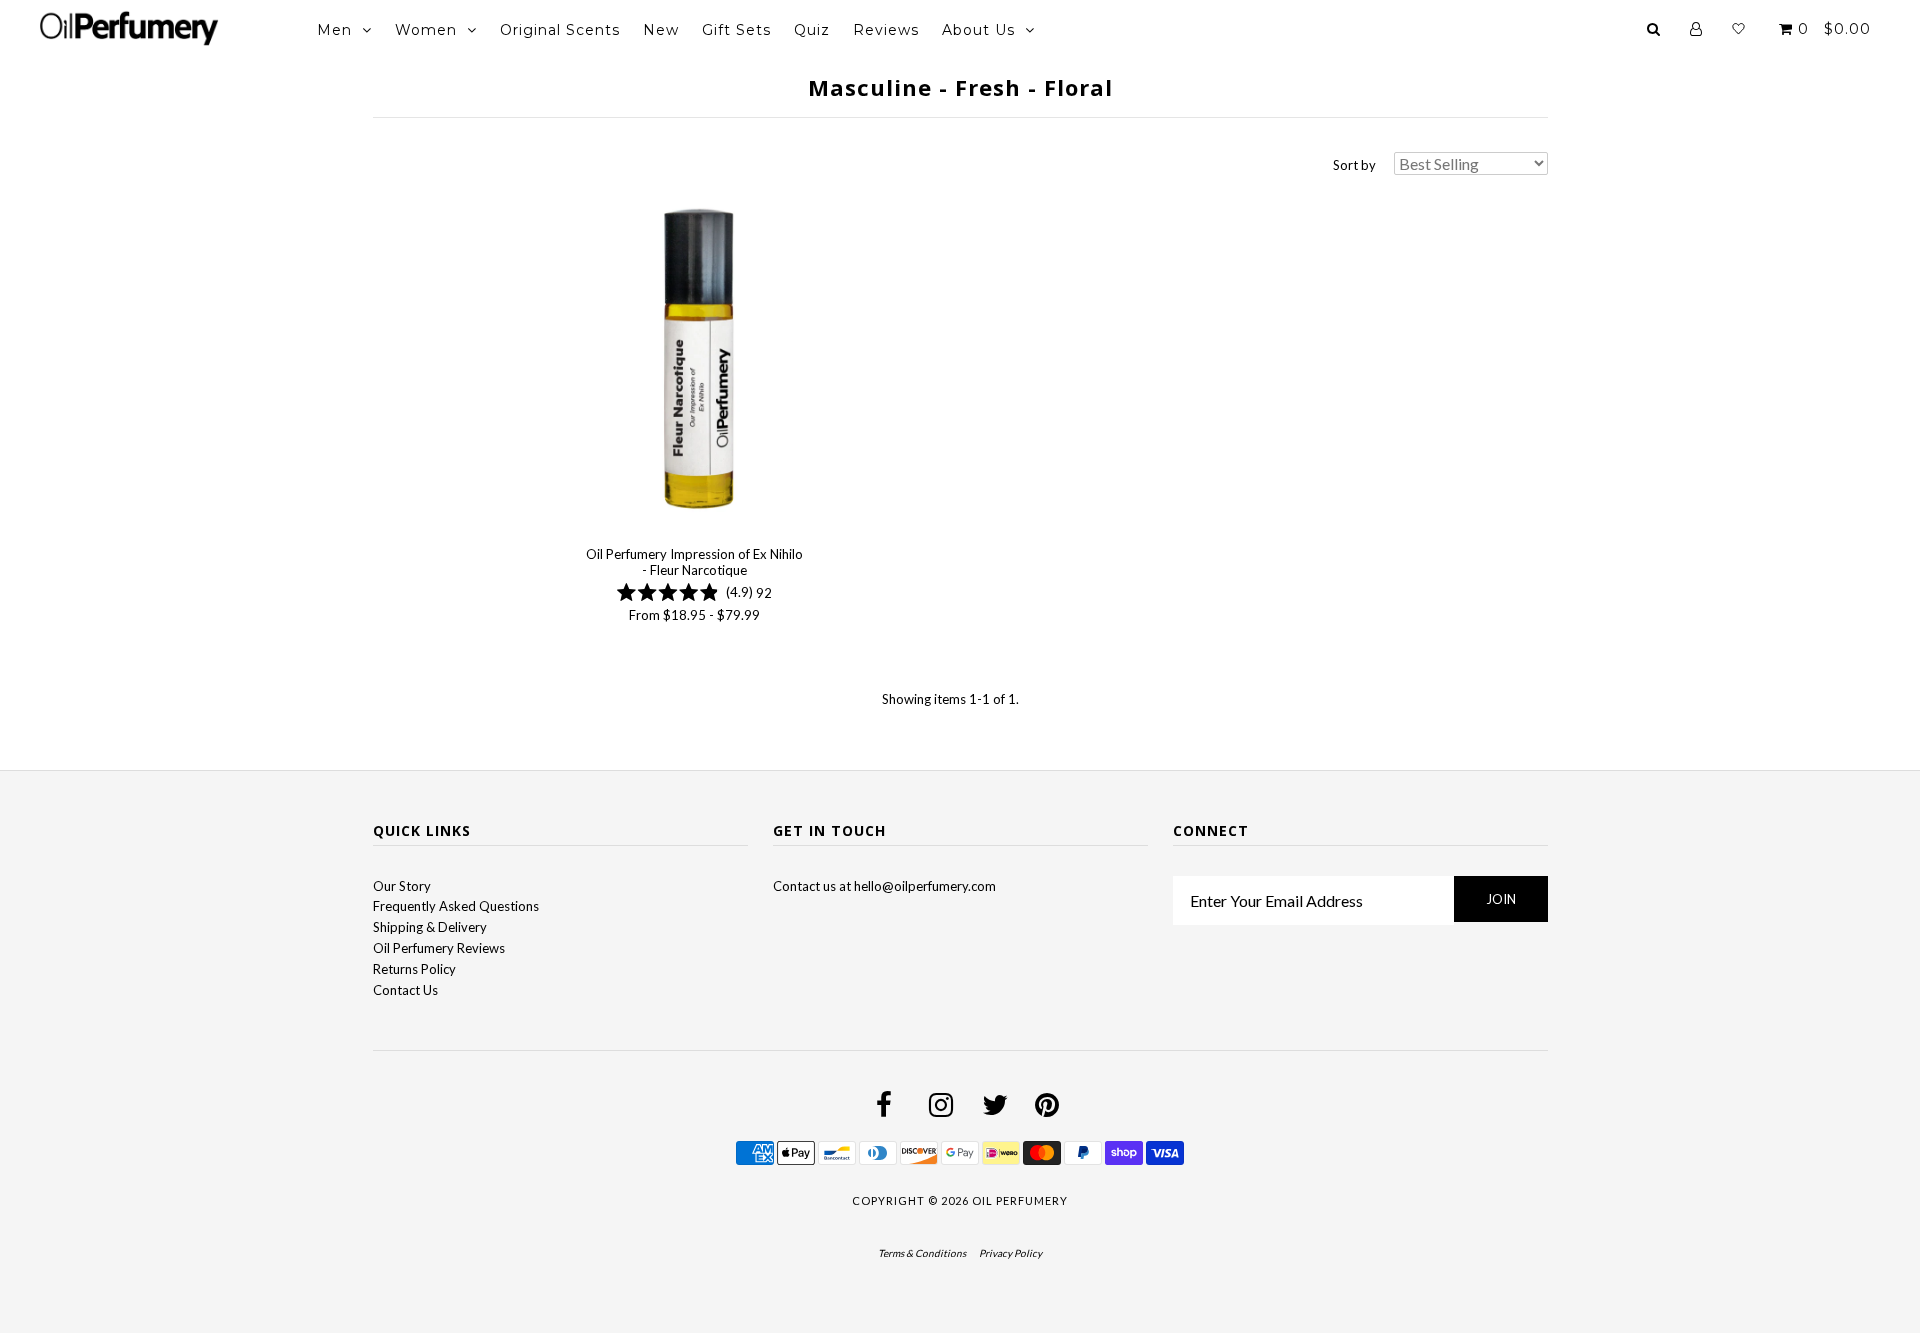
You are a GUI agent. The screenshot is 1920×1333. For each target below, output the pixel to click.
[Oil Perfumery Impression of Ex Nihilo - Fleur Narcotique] (694, 360)
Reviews (886, 30)
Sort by (1354, 165)
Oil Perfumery (1020, 1200)
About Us (978, 30)
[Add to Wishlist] (598, 205)
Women (426, 30)
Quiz (812, 30)
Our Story (402, 886)
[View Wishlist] (1738, 29)
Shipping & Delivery (430, 927)
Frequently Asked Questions (456, 906)
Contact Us (405, 990)
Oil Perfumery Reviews (439, 948)
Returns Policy (414, 969)
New (661, 30)
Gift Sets (736, 30)
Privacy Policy (1010, 1253)
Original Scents (560, 30)
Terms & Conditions (922, 1253)
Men (334, 30)
